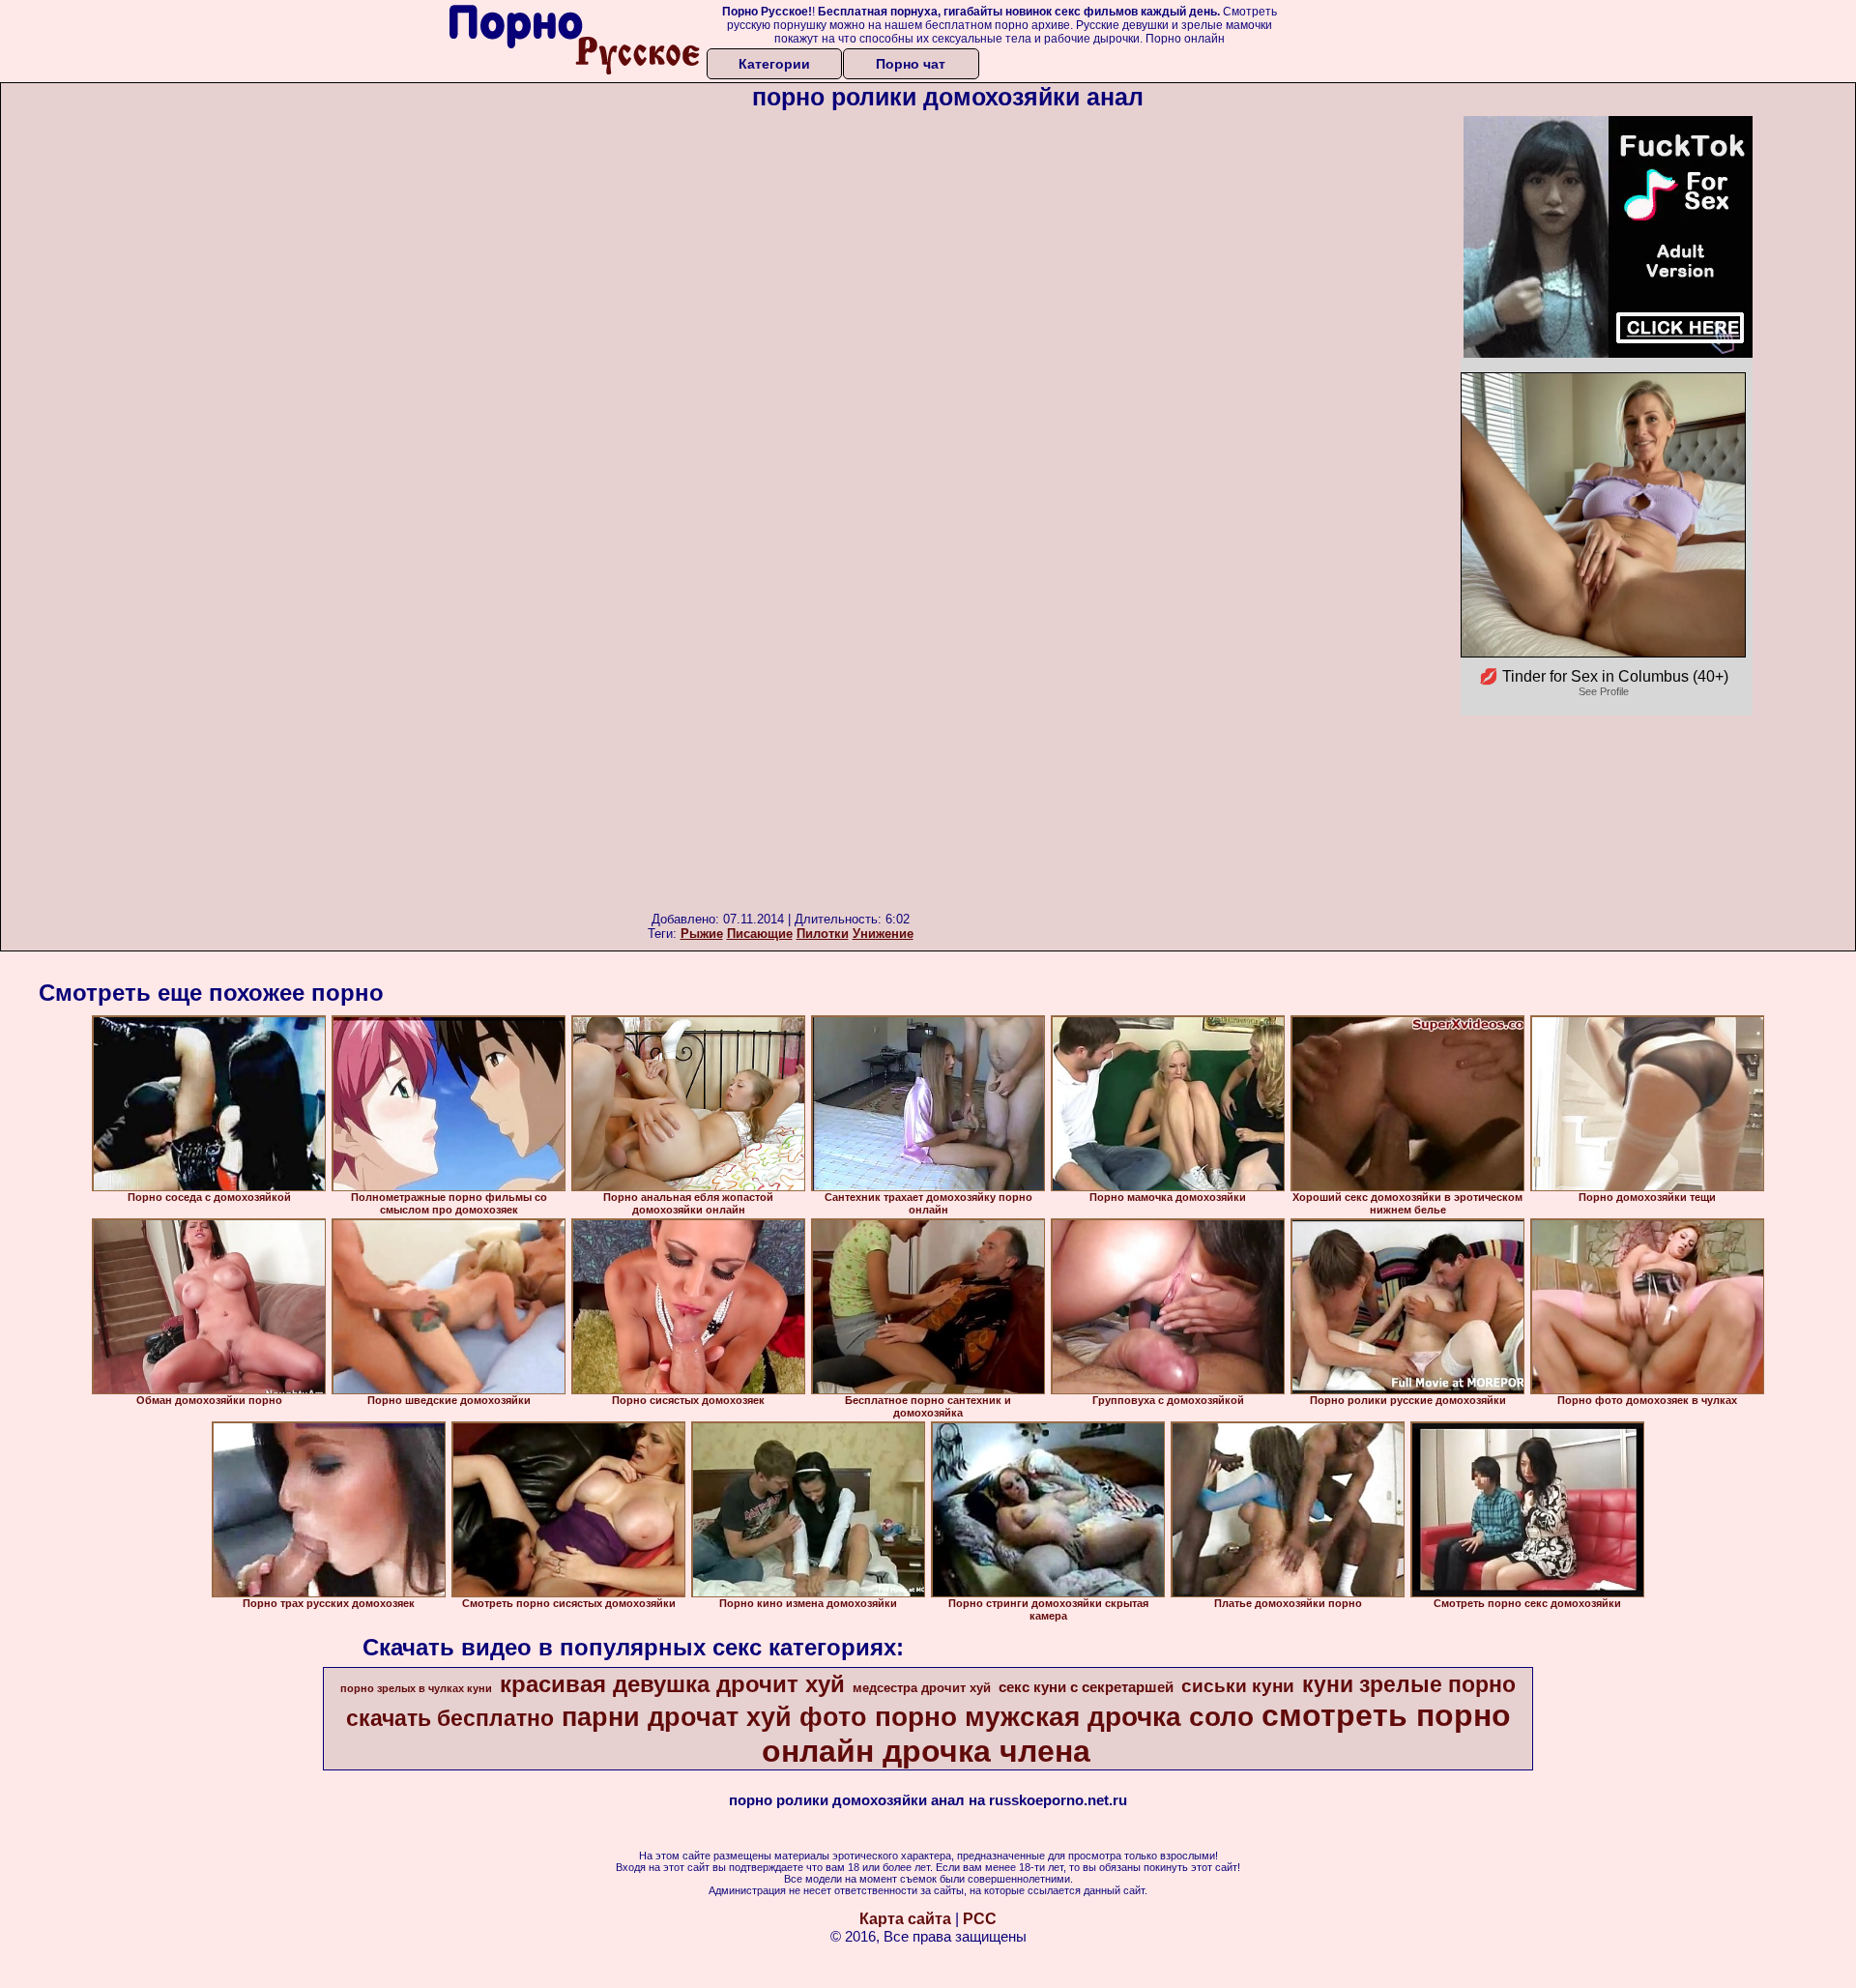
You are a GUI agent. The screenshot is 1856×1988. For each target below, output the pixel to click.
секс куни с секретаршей (1086, 1687)
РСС (980, 1919)
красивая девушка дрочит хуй (672, 1684)
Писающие (760, 934)
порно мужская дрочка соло (1064, 1717)
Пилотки (823, 934)
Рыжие (702, 934)
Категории (774, 64)
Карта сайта (905, 1919)
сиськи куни (1238, 1686)
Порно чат (911, 64)
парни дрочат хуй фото (714, 1717)
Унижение (883, 934)
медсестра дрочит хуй (922, 1688)
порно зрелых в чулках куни (416, 1688)
